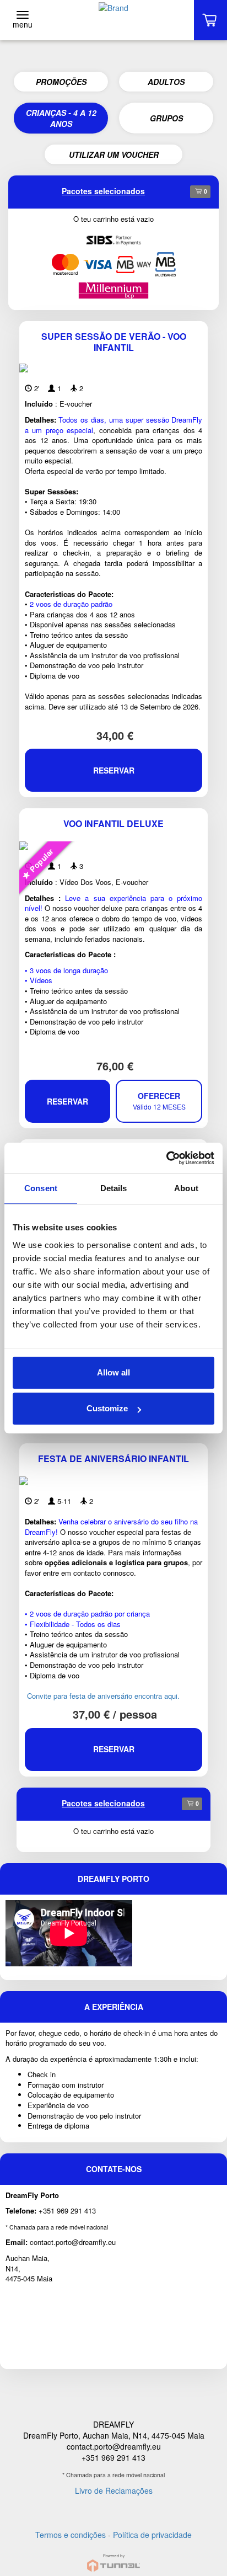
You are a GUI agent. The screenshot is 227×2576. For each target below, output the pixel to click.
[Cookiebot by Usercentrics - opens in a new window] (166, 1158)
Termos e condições (71, 2535)
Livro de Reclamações (114, 2490)
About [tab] (186, 1188)
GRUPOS (166, 118)
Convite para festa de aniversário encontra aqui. (102, 1696)
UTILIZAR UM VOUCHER (114, 154)
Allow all (113, 1372)
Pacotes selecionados (103, 191)
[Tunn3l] (113, 2558)
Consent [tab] (41, 1188)
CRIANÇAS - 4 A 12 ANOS (61, 118)
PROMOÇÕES (61, 82)
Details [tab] (114, 1188)
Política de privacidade (152, 2535)
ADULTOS (166, 82)
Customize (107, 1408)
